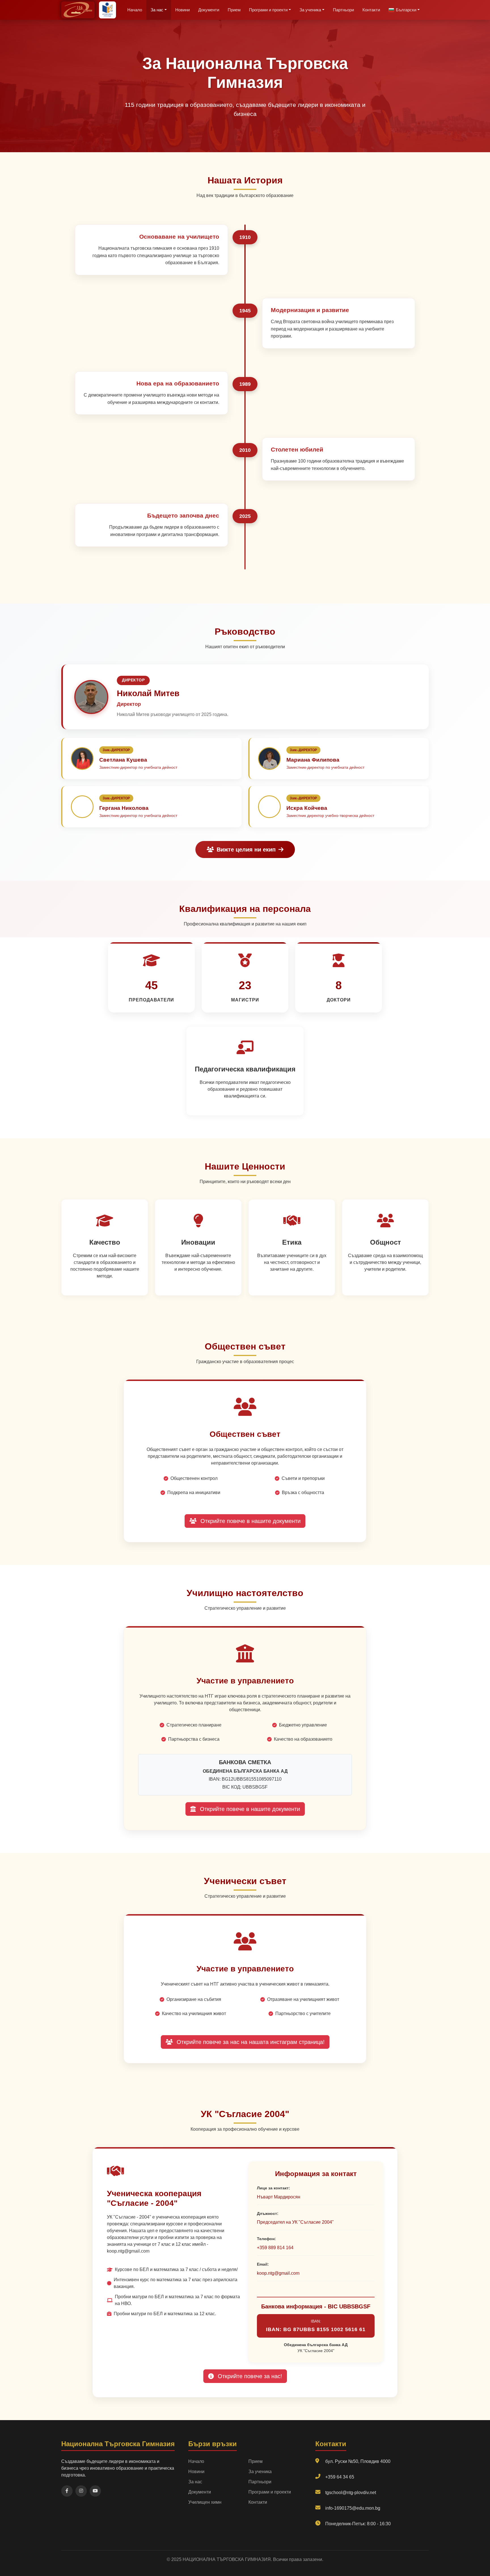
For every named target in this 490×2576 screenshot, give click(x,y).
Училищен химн (205, 2502)
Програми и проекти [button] (268, 10)
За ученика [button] (310, 10)
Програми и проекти (270, 2492)
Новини (182, 10)
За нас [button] (157, 10)
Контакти (371, 10)
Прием (234, 10)
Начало (135, 10)
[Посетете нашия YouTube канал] (95, 2491)
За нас (195, 2482)
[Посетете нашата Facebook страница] (67, 2491)
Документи (209, 10)
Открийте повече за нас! (249, 2376)
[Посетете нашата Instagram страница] (81, 2491)
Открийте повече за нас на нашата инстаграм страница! (250, 2042)
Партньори (343, 10)
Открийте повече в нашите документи (250, 1521)
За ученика (260, 2472)
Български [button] (406, 10)
